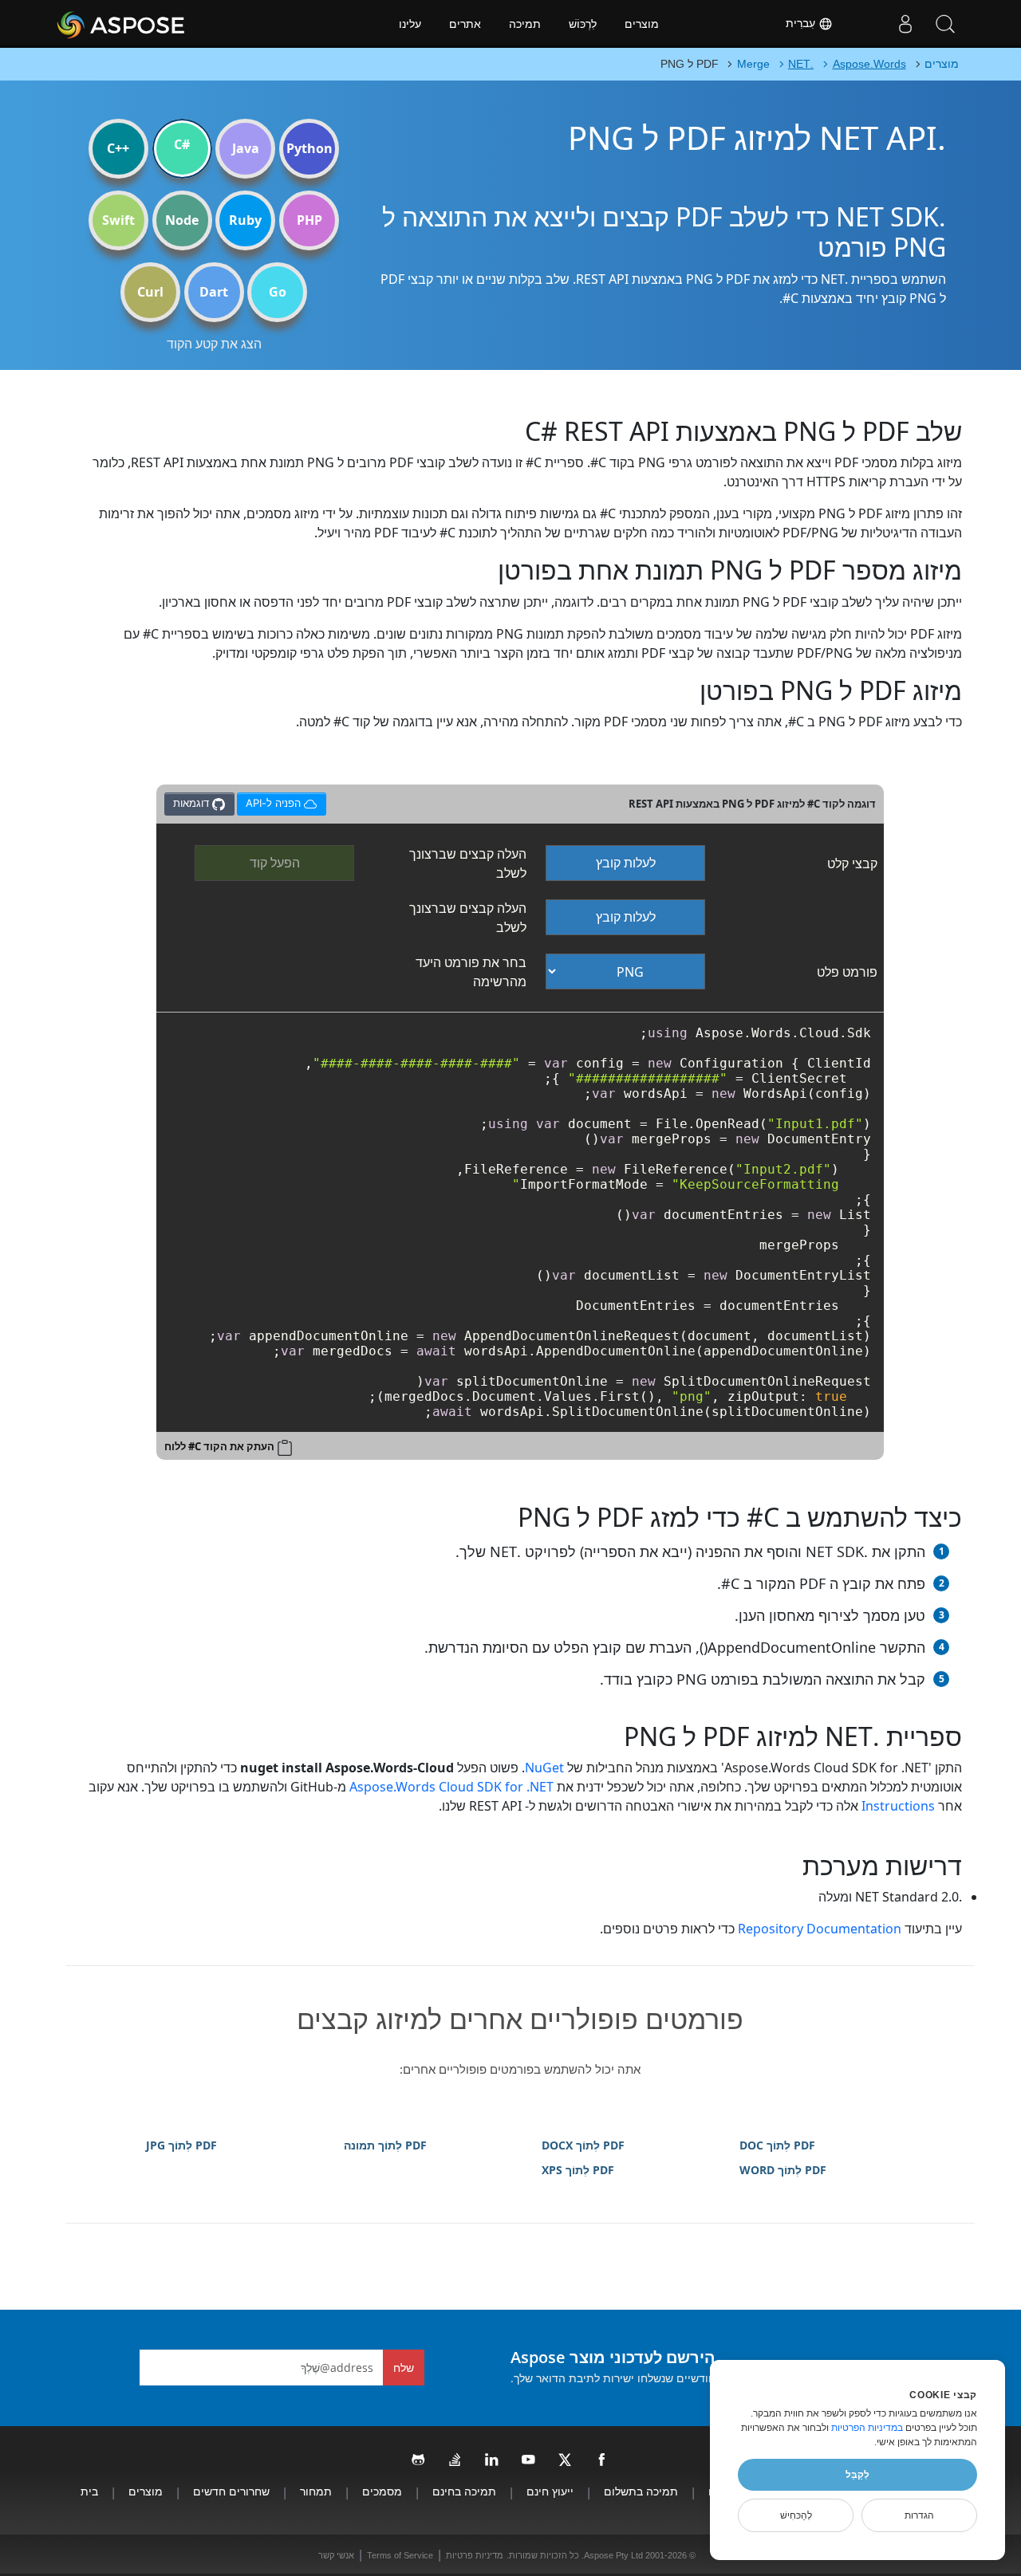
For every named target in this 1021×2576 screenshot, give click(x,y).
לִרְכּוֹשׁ (583, 24)
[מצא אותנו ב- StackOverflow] (455, 2460)
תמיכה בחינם (464, 2491)
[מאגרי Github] (419, 2460)
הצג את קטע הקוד (214, 344)
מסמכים (382, 2491)
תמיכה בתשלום (641, 2491)
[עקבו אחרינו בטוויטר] (566, 2460)
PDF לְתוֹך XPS (578, 2170)
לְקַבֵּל (857, 2475)
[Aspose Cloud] (164, 24)
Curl (150, 292)
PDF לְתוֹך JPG (181, 2145)
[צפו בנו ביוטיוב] (529, 2460)
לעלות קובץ (626, 863)
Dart (214, 292)
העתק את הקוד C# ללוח (219, 1446)
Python (309, 148)
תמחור (316, 2491)
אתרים (465, 24)
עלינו (410, 24)
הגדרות (919, 2515)
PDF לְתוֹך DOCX (583, 2145)
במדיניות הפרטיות (867, 2428)
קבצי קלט (852, 863)
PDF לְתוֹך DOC (777, 2145)
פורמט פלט (847, 972)
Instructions (898, 1806)
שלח (404, 2368)
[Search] (945, 24)
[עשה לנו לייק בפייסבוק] (602, 2460)
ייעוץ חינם (550, 2491)
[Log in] (905, 24)
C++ (118, 148)
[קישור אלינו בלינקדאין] (492, 2460)
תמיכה (525, 24)
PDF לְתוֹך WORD (783, 2170)
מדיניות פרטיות (475, 2555)
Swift (118, 220)
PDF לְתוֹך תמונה (385, 2145)
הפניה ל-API (274, 801)
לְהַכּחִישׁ (796, 2515)
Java (246, 148)
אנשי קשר (336, 2555)
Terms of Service (400, 2555)
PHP (309, 220)
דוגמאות (193, 803)
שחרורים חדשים (231, 2491)
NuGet (544, 1768)
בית (89, 2491)
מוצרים (642, 24)
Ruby (245, 220)
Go (278, 292)
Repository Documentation (820, 1929)
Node (182, 220)
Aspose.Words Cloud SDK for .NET (451, 1787)
